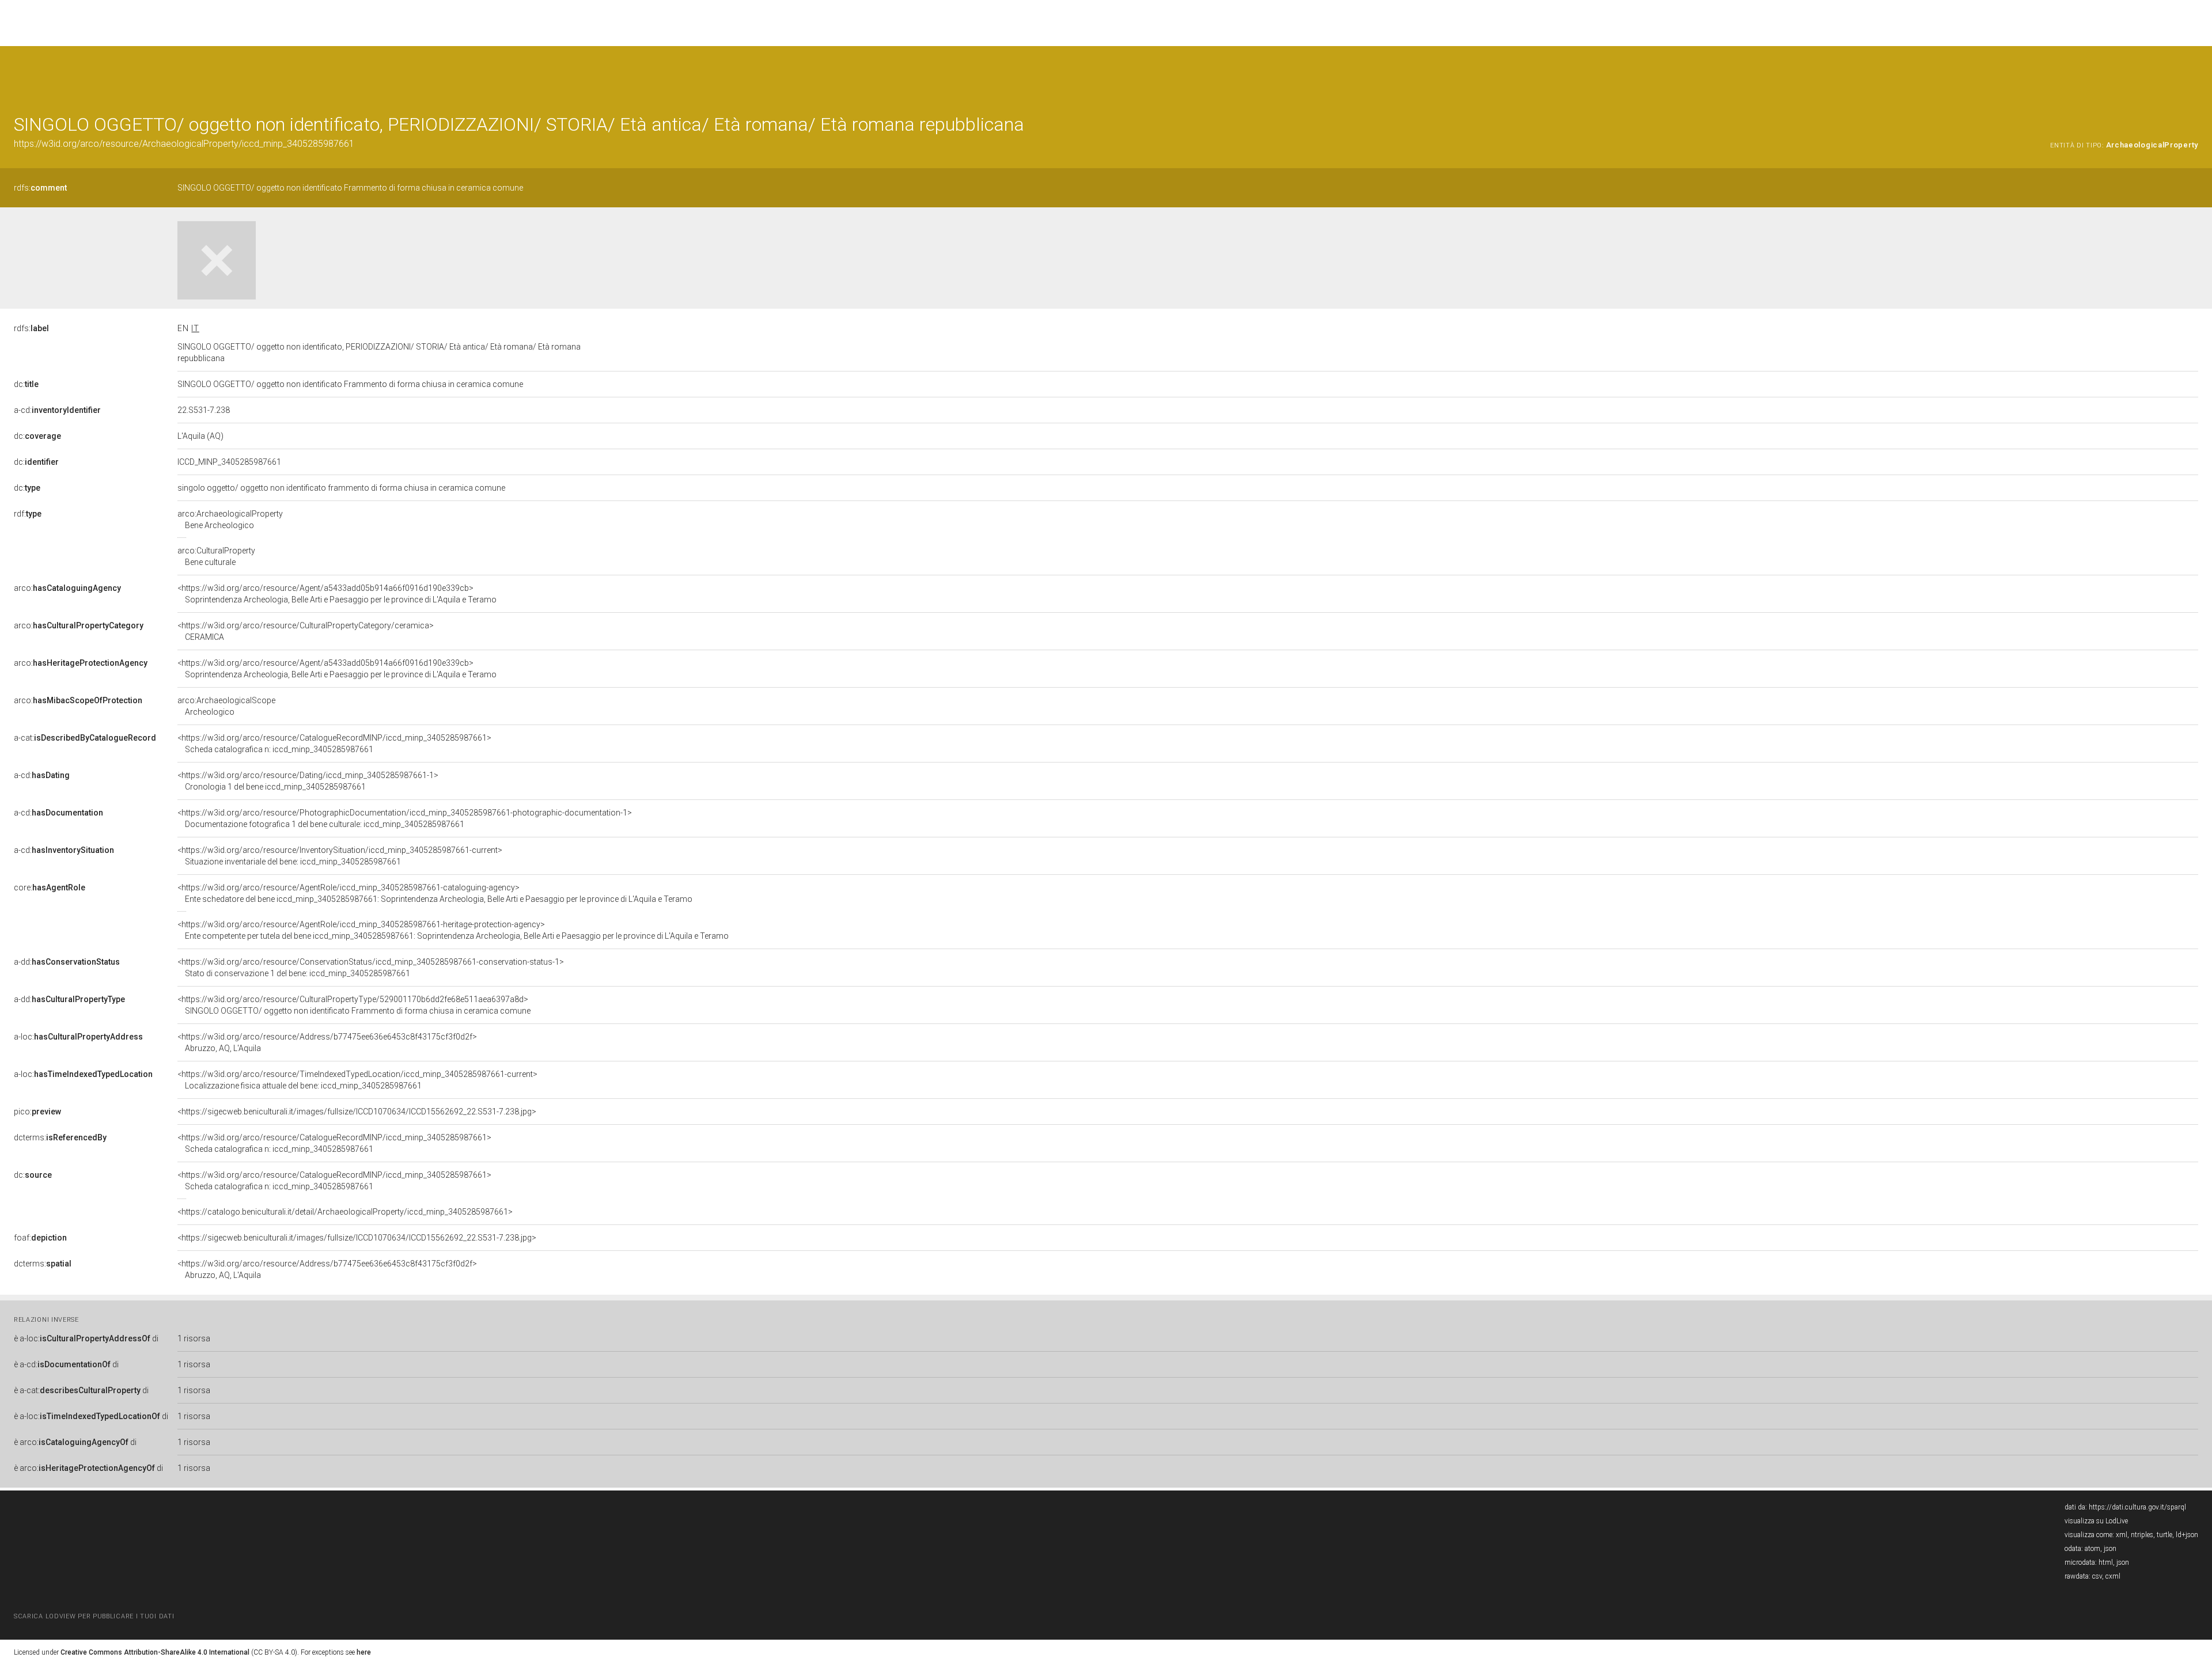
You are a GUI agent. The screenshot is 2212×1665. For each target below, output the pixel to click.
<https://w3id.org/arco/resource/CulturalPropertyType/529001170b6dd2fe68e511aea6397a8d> (354, 1005)
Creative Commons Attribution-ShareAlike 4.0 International (155, 1652)
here (364, 1652)
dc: (26, 384)
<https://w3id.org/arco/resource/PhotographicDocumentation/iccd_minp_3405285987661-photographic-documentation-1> (405, 818)
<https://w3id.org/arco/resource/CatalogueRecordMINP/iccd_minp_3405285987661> (334, 744)
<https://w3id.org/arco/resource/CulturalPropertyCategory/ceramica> (306, 631)
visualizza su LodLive (2096, 1521)
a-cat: (85, 738)
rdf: (28, 514)
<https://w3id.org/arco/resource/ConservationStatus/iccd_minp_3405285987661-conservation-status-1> (371, 968)
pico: (37, 1112)
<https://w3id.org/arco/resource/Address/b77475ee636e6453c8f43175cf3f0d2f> (327, 1042)
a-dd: (67, 962)
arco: (67, 588)
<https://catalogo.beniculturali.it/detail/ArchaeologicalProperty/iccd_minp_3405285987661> (345, 1212)
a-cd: (57, 410)
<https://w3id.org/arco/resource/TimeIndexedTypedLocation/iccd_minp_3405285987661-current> (357, 1080)
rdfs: (40, 188)
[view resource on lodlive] (2193, 75)
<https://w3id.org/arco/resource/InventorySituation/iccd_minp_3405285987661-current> (340, 856)
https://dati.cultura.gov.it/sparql (2137, 1507)
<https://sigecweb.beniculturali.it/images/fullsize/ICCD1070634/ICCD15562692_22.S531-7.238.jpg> (357, 1112)
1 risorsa (194, 1338)
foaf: (40, 1238)
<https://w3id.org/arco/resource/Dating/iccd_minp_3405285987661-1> (308, 781)
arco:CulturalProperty (216, 556)
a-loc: (78, 1037)
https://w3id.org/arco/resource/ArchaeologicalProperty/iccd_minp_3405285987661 (184, 144)
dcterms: (60, 1137)
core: (50, 888)
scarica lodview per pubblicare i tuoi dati (94, 1616)
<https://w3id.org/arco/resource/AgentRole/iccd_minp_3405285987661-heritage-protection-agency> (453, 930)
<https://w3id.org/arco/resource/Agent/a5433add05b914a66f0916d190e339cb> (337, 594)
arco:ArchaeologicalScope (226, 706)
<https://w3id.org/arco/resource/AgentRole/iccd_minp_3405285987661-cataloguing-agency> (435, 893)
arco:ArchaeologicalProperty (230, 519)
